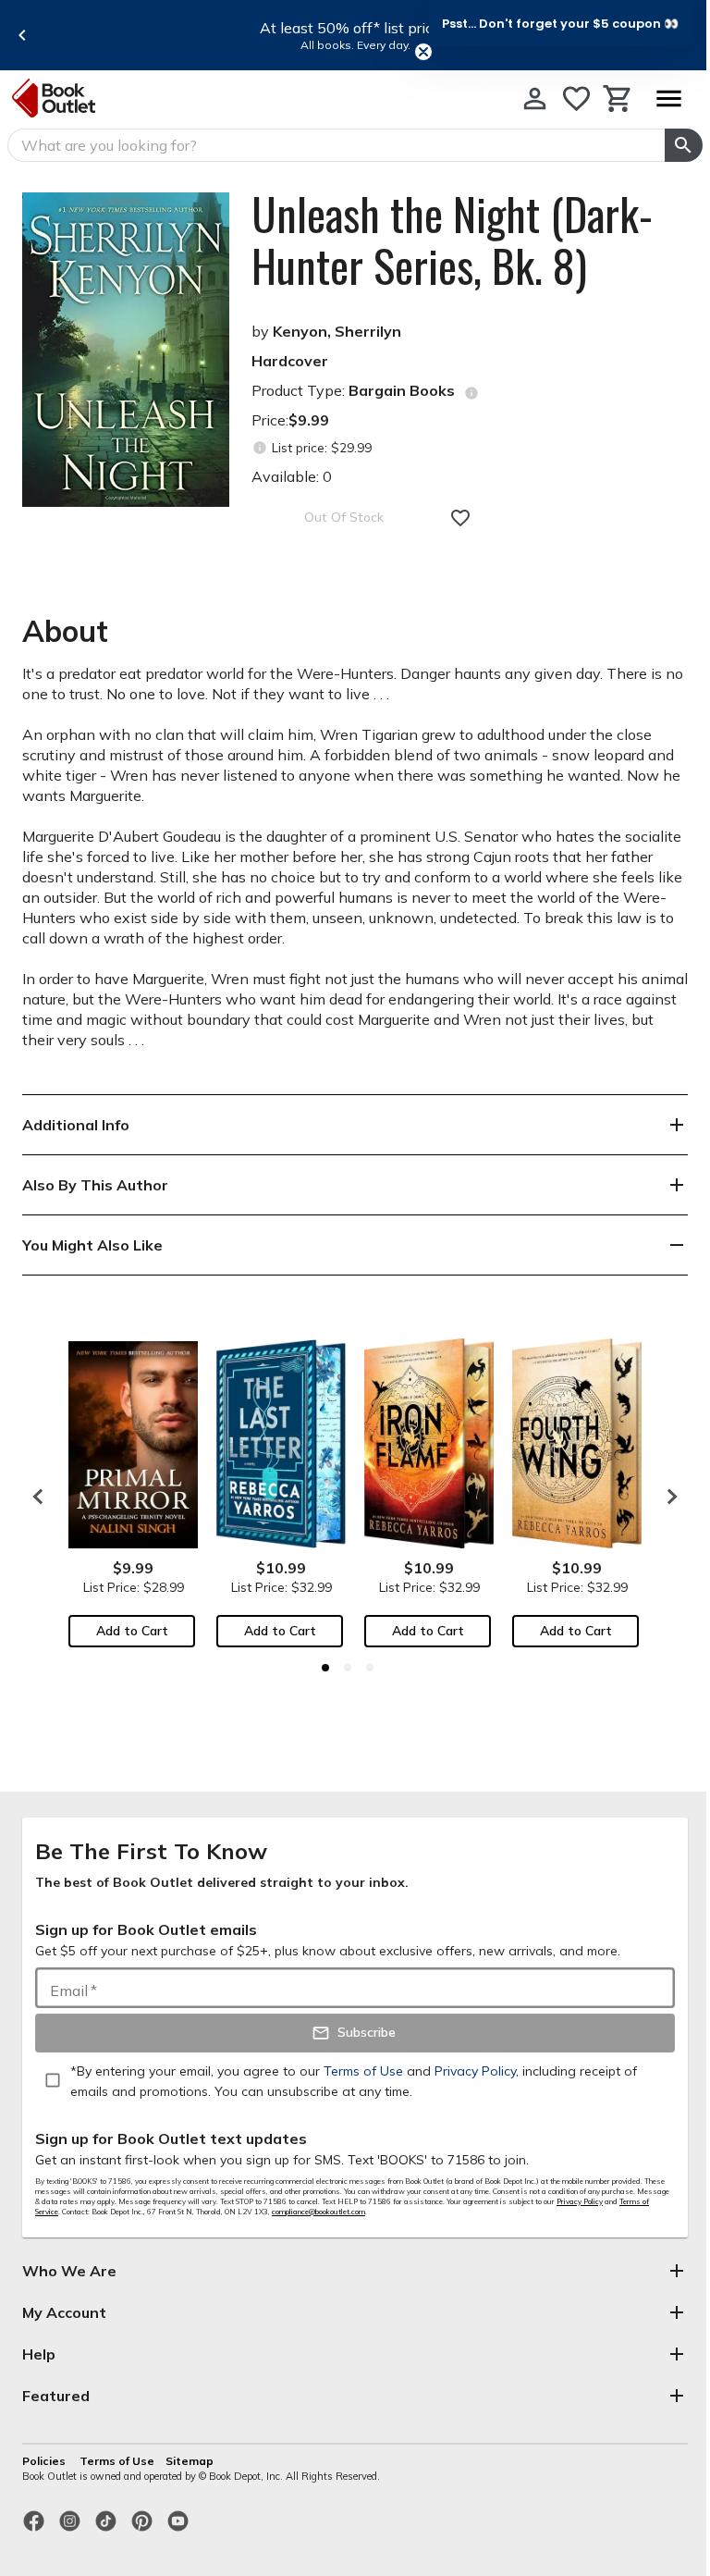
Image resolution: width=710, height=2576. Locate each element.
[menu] (668, 99)
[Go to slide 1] (325, 1668)
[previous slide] (22, 35)
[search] (684, 145)
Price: (290, 420)
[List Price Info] (259, 448)
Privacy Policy (580, 2201)
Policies (45, 2461)
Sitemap (190, 2461)
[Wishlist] (576, 99)
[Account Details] (535, 99)
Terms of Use (117, 2461)
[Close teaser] (423, 52)
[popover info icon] (471, 393)
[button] (560, 23)
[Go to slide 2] (348, 1668)
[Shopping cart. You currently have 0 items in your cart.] (618, 99)
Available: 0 (292, 476)
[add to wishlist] (460, 518)
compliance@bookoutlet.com (318, 2212)
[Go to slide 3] (370, 1668)
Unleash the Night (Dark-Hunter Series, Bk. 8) (452, 240)
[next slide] (667, 1497)
